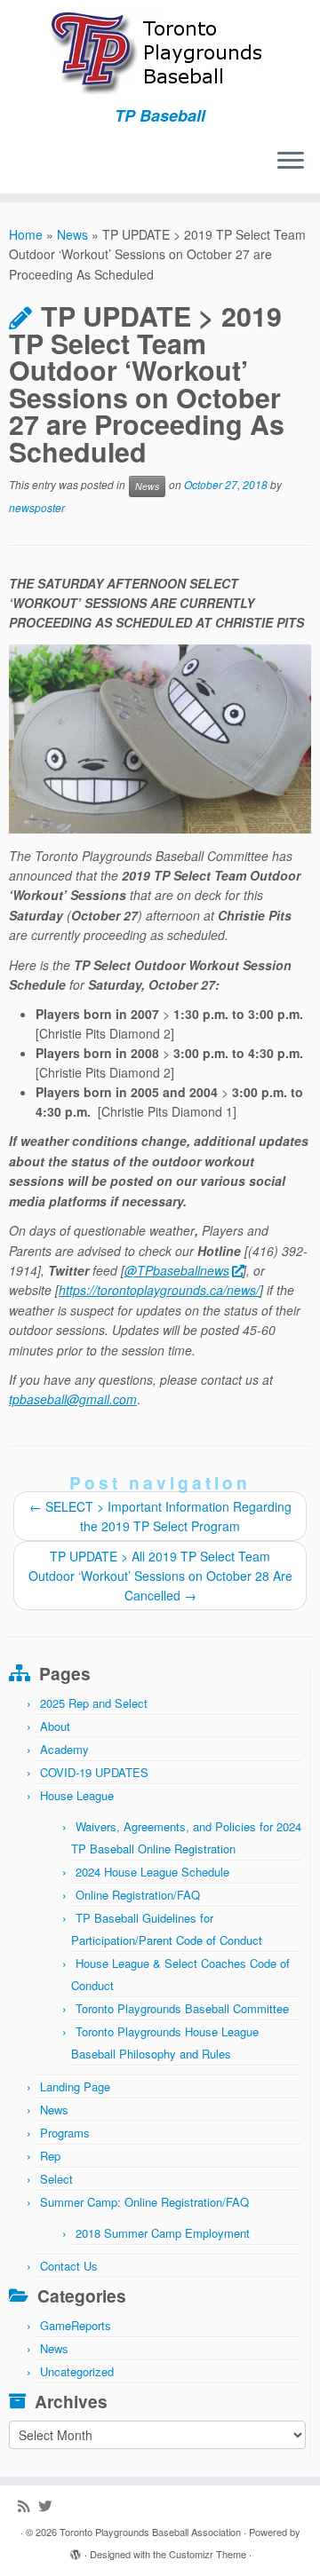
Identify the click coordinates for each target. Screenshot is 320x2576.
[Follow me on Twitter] (49, 2505)
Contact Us (69, 2266)
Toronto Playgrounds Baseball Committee (182, 2008)
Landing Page (75, 2086)
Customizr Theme (208, 2554)
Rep (50, 2156)
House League (77, 1795)
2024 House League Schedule (152, 1872)
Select (56, 2179)
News (72, 234)
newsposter (37, 507)
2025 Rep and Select (94, 1703)
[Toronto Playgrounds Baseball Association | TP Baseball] (160, 53)
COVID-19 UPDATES (94, 1772)
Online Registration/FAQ (138, 1895)
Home (26, 234)
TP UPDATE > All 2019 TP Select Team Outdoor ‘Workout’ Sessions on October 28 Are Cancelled (160, 1576)
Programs (65, 2133)
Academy (64, 1749)
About (55, 1726)
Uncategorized (77, 2371)
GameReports (76, 2325)
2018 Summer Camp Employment (163, 2233)
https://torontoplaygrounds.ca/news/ (159, 1290)
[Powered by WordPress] (76, 2550)
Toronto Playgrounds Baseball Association (150, 2532)
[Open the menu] (291, 162)
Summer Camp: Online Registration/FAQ (144, 2202)
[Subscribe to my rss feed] (28, 2505)
